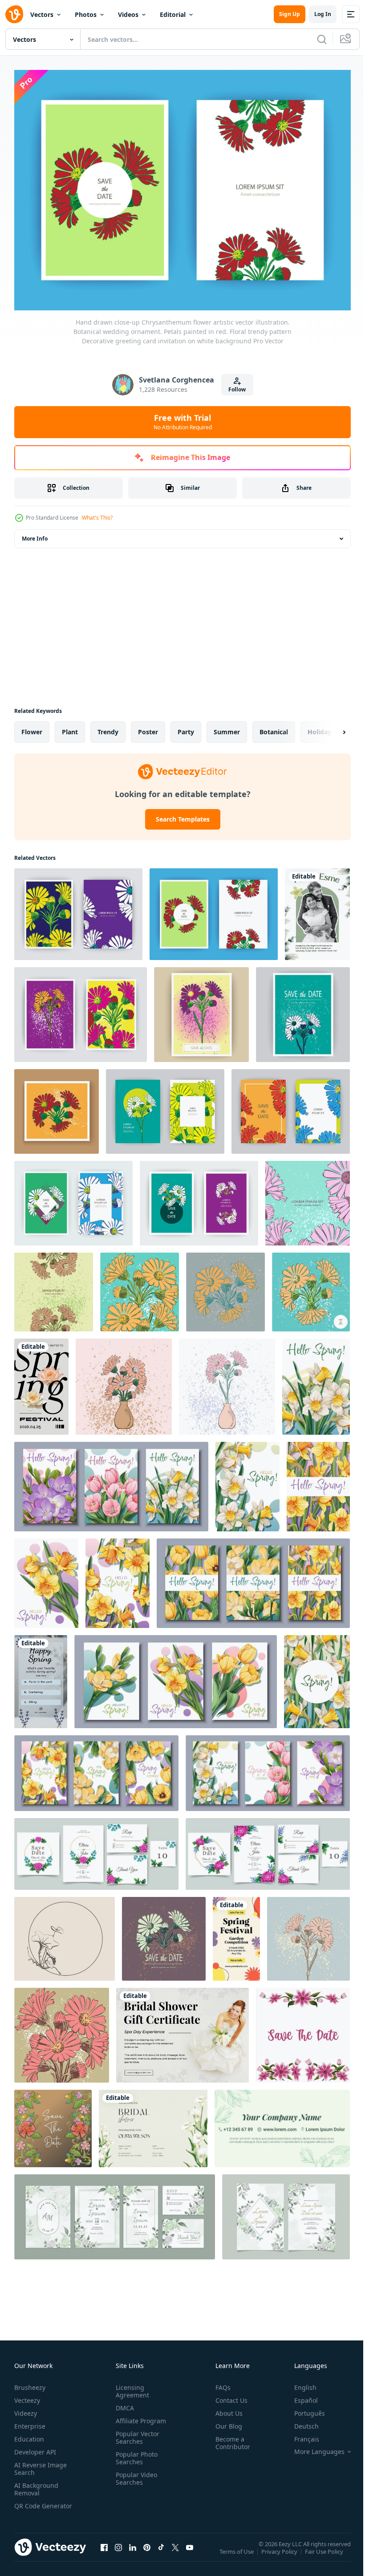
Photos (86, 14)
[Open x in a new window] (175, 2552)
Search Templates (179, 814)
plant (70, 727)
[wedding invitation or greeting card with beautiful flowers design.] (96, 1849)
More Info (35, 534)
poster (148, 727)
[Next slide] (330, 727)
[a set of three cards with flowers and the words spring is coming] (268, 1768)
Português (303, 2409)
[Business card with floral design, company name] (282, 2124)
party (186, 727)
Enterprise (30, 2422)
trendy (108, 727)
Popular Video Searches (135, 2474)
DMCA (123, 2403)
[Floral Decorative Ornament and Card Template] (53, 2124)
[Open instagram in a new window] (118, 2552)
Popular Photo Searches (135, 2454)
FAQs (219, 2383)
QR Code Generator (29, 2505)
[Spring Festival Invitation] (236, 1934)
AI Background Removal (36, 2485)
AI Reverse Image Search (41, 2464)
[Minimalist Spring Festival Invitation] (41, 1382)
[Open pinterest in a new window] (147, 2552)
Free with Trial (183, 422)
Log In (323, 14)
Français (300, 2435)
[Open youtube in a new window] (190, 2552)
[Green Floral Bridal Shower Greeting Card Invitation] (153, 2124)
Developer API (35, 2448)
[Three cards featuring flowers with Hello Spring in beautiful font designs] (111, 1482)
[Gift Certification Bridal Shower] (182, 2030)
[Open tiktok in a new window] (161, 2552)
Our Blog (225, 2422)
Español (299, 2396)
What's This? (97, 518)
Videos (128, 14)
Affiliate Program (139, 2416)
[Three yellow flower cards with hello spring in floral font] (253, 1578)
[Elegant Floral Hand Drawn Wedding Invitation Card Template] (115, 2212)
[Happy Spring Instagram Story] (41, 1677)
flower (32, 727)
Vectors (42, 14)
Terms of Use (237, 2553)
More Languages (313, 2447)
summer (227, 727)
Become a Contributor (229, 2438)
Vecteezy (27, 2396)
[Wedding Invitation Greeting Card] (317, 909)
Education (29, 2435)
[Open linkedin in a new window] (133, 2552)
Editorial (173, 14)
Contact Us (228, 2396)
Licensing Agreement (131, 2387)
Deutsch (300, 2422)
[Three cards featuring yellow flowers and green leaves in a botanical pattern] (96, 1768)
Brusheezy (30, 2383)
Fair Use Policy (325, 2553)
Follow (237, 389)
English (299, 2383)
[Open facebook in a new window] (104, 2552)
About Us (225, 2409)
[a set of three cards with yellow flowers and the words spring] (176, 1677)
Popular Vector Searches (136, 2433)
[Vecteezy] (14, 14)
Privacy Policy (280, 2553)
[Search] (322, 39)
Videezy (26, 2409)
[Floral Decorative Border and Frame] (303, 2030)
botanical (274, 727)
